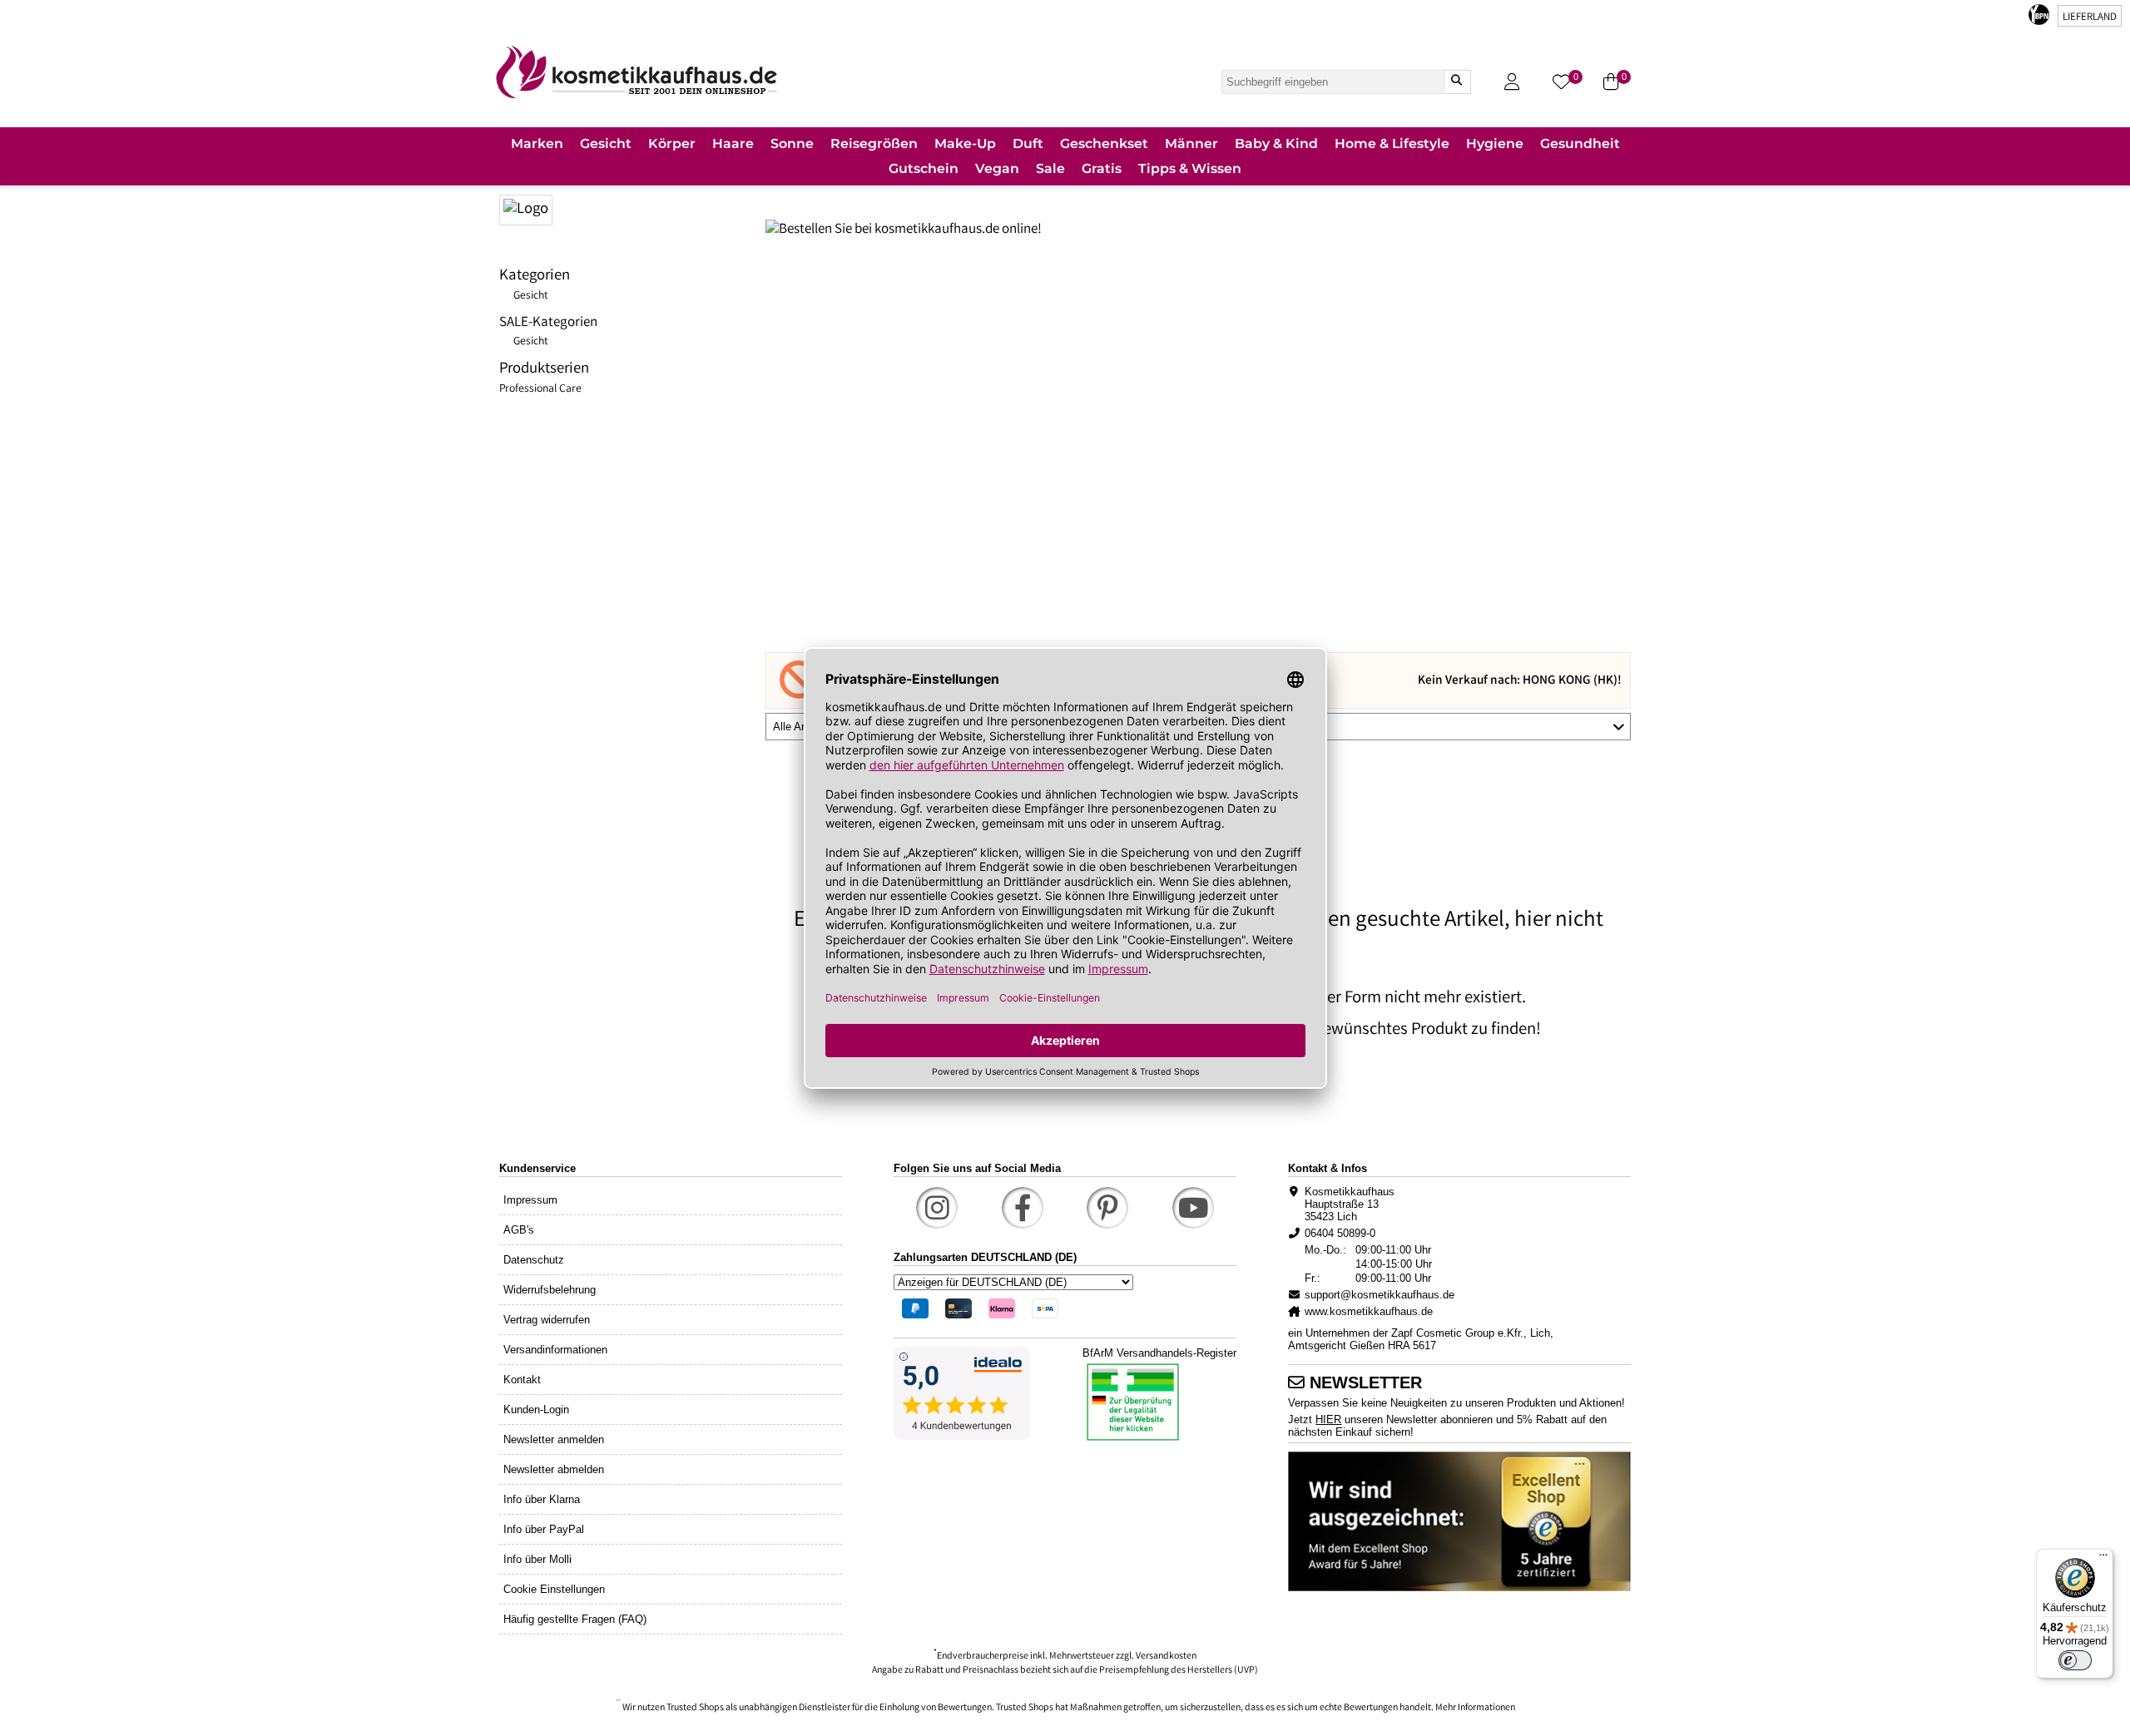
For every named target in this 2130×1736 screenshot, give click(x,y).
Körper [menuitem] (672, 143)
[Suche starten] (1457, 82)
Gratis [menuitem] (1102, 168)
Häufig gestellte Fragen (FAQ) (575, 1619)
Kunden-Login (536, 1410)
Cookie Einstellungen (554, 1589)
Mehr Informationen (1475, 1708)
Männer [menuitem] (1191, 143)
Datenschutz (534, 1260)
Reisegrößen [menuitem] (874, 143)
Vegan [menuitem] (997, 168)
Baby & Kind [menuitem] (1276, 143)
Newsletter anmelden (554, 1439)
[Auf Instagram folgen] (937, 1208)
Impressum (530, 1200)
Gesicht (531, 296)
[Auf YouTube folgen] (1193, 1208)
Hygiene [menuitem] (1495, 143)
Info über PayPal (544, 1529)
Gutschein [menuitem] (924, 168)
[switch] (2075, 1660)
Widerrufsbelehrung (550, 1290)
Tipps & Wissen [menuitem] (1190, 168)
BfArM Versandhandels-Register (1159, 1353)
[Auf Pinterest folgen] (1107, 1208)
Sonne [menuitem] (792, 143)
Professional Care (540, 389)
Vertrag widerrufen (547, 1320)
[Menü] (2103, 1559)
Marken (537, 143)
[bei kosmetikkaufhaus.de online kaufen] (632, 208)
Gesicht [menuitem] (606, 143)
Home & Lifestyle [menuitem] (1392, 143)
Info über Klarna (542, 1499)
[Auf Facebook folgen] (1023, 1208)
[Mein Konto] (1512, 82)
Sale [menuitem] (1050, 168)
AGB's (519, 1230)
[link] (637, 72)
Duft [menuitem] (1028, 143)
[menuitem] (537, 145)
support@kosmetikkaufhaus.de (1380, 1295)
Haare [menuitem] (733, 143)
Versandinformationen (555, 1350)
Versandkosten (1166, 1657)
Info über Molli (537, 1559)
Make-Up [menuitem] (965, 143)
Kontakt (522, 1380)
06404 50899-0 (1340, 1233)
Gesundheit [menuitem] (1580, 143)
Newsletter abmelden (554, 1469)
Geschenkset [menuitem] (1104, 143)
